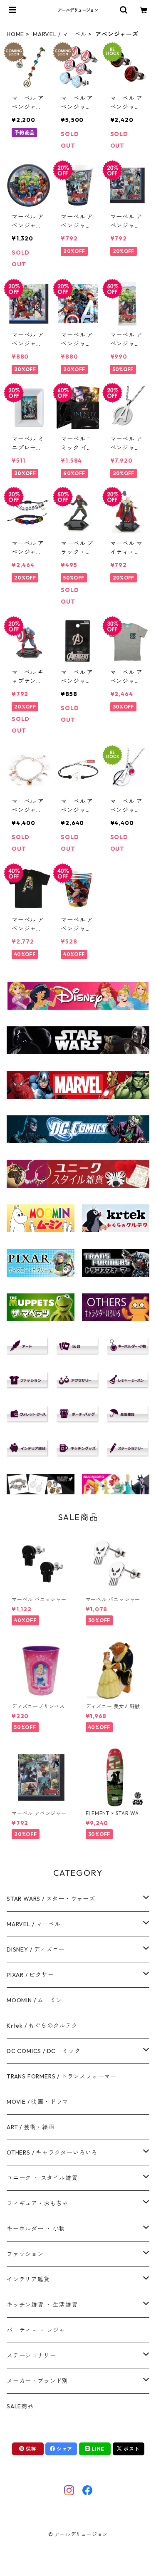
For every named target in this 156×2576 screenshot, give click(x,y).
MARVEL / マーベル (60, 34)
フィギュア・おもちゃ (37, 2203)
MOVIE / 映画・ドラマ (37, 2102)
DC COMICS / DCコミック (43, 2051)
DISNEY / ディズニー (36, 1949)
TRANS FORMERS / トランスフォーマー (62, 2076)
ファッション (25, 2254)
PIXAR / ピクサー (30, 1975)
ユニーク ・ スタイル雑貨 (42, 2178)
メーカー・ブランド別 (37, 2381)
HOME (15, 34)
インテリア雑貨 (28, 2279)
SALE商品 (20, 2406)
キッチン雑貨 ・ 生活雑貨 (42, 2305)
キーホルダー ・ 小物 (36, 2229)
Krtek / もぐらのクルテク (42, 2026)
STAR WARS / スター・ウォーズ (51, 1899)
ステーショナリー (31, 2356)
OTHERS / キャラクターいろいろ (52, 2152)
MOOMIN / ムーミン (34, 2000)
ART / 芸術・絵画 (31, 2127)
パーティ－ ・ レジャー (39, 2330)
